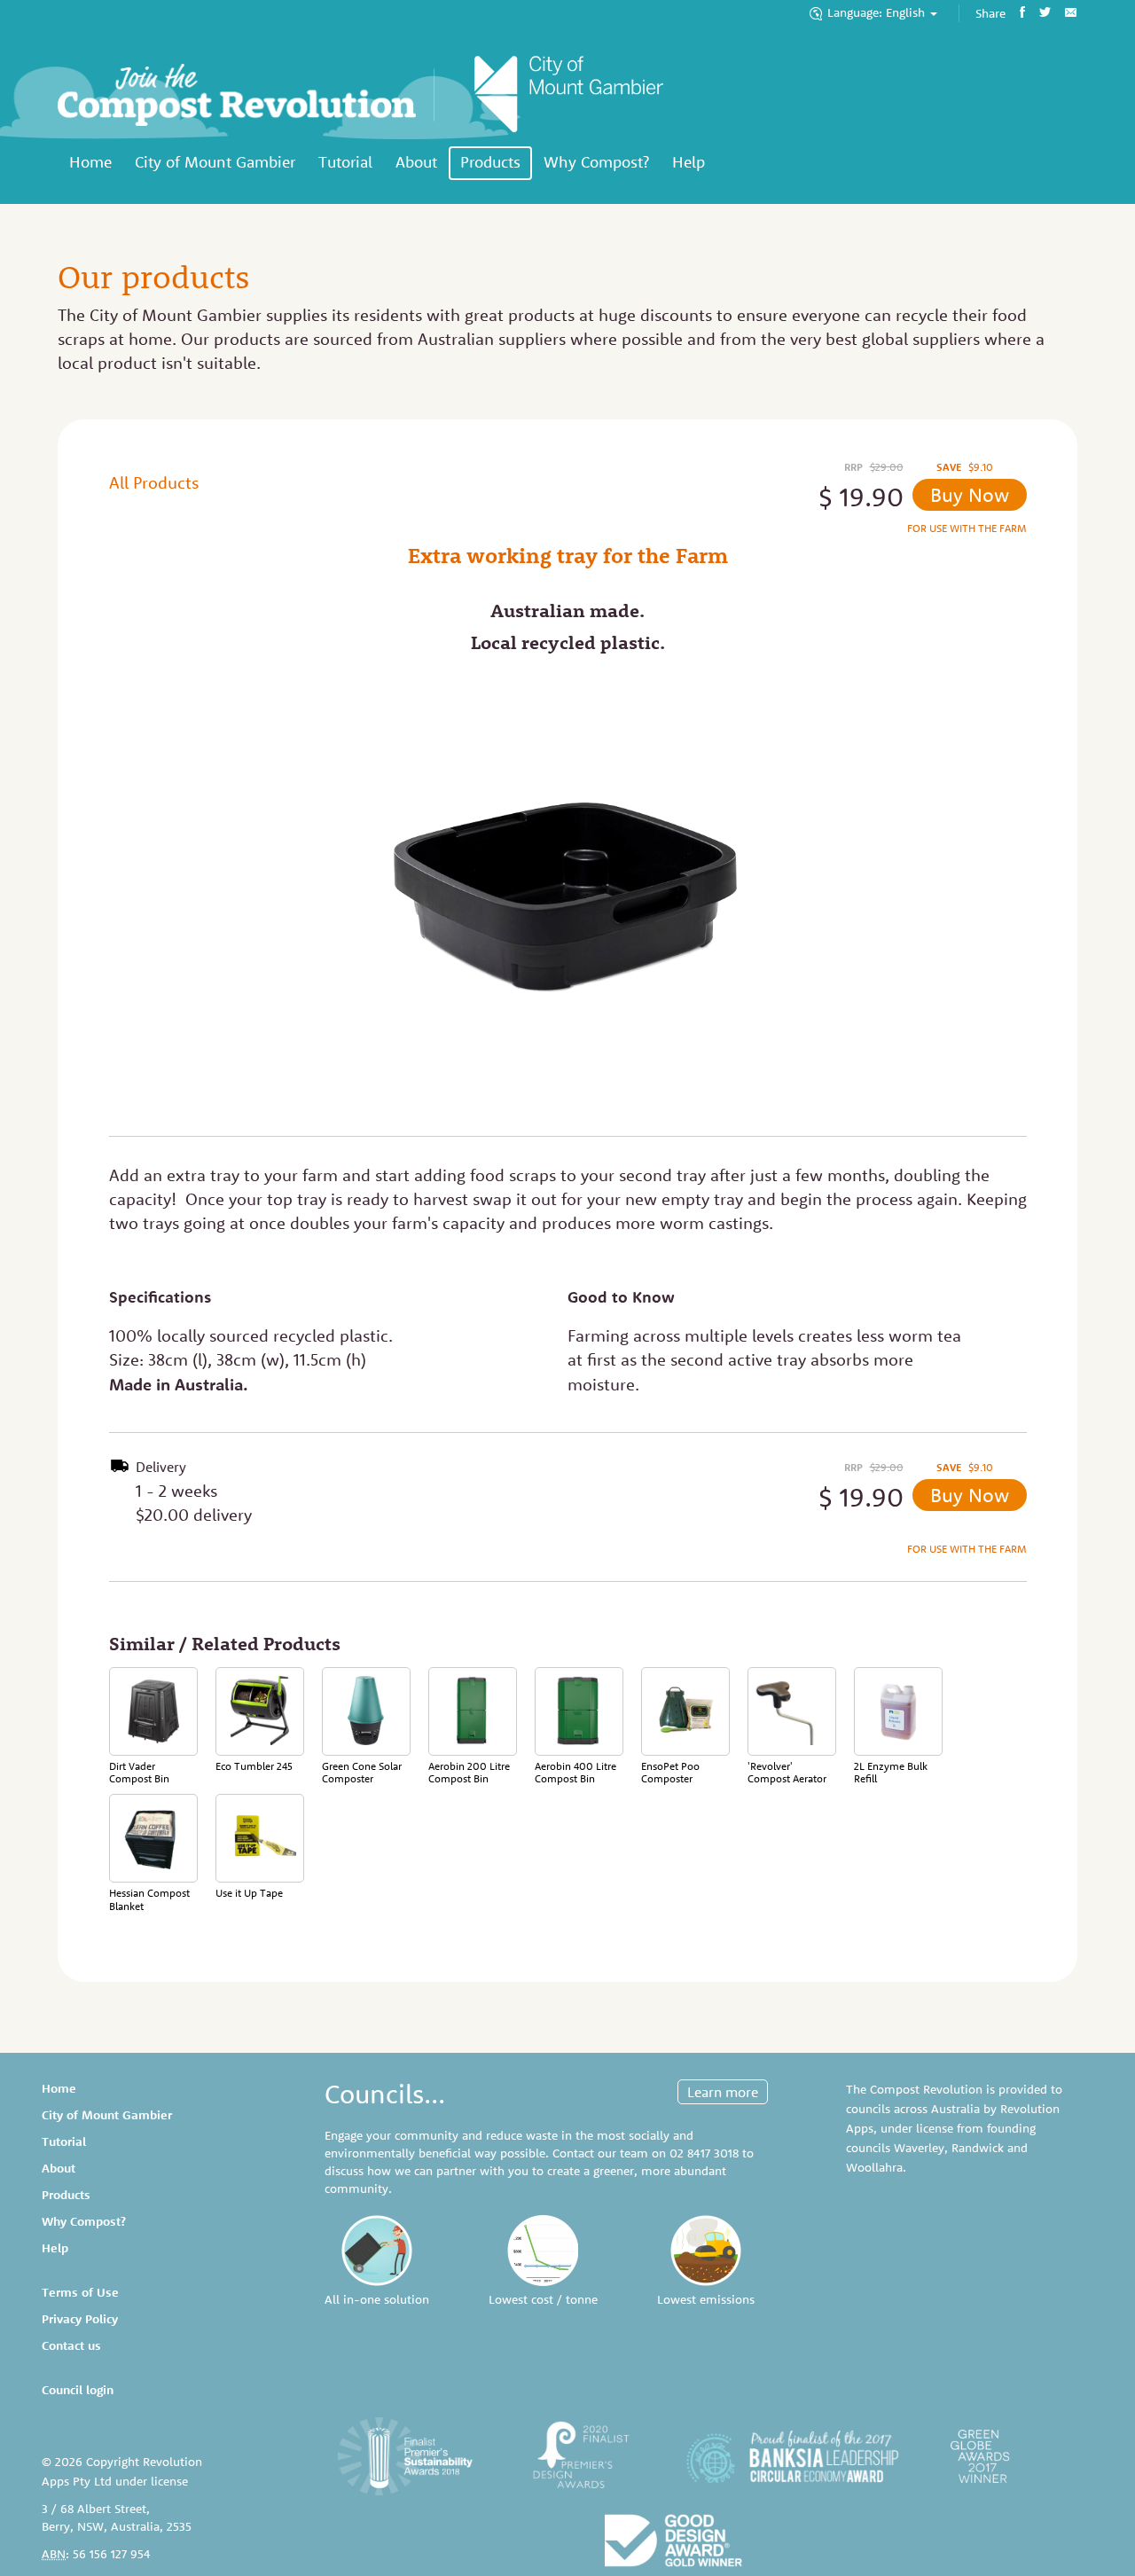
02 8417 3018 (704, 2153)
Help (689, 162)
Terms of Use (80, 2292)
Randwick (978, 2148)
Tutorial (345, 162)
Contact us (71, 2345)
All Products (154, 482)
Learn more (723, 2092)
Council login (78, 2390)
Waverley (919, 2148)
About (416, 162)
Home (90, 162)
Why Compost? (596, 162)
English (878, 12)
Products (490, 162)
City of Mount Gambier (215, 162)
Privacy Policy (80, 2319)
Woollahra (874, 2167)
